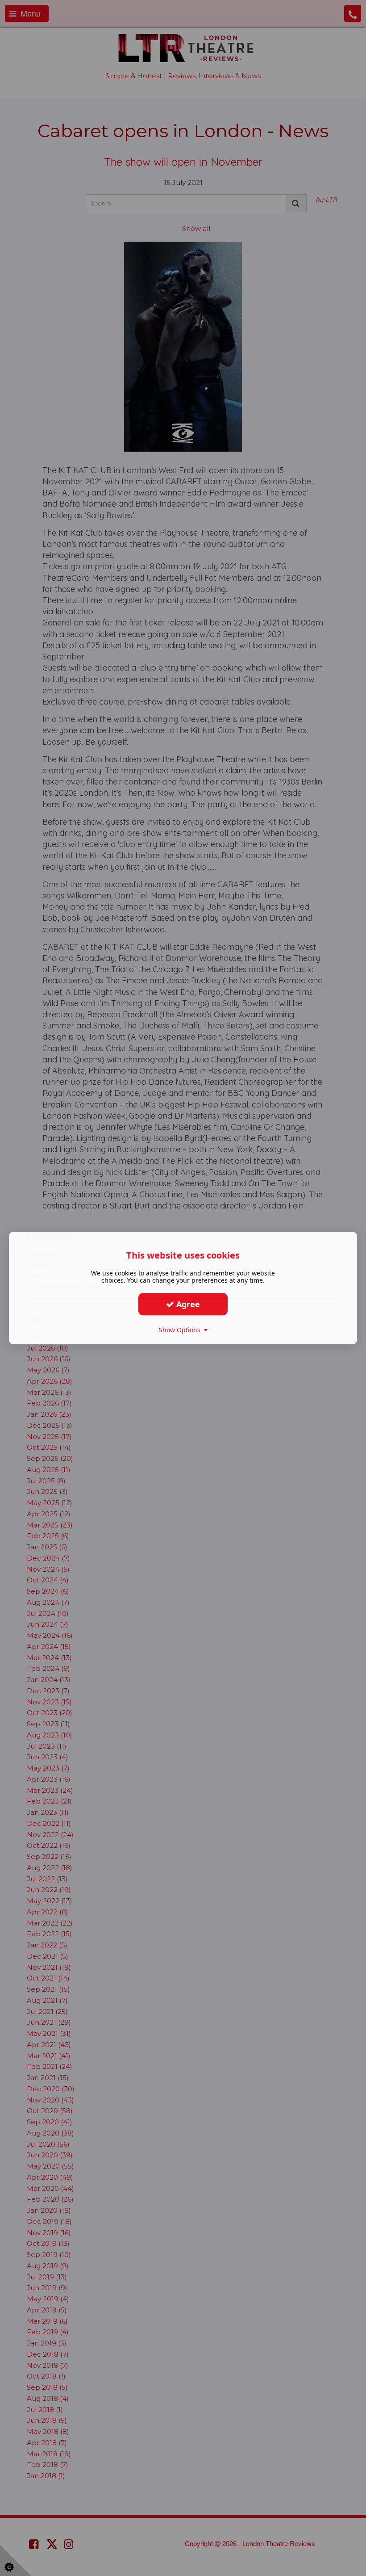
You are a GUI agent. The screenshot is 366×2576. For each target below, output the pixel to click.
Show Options (181, 1330)
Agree (187, 1304)
